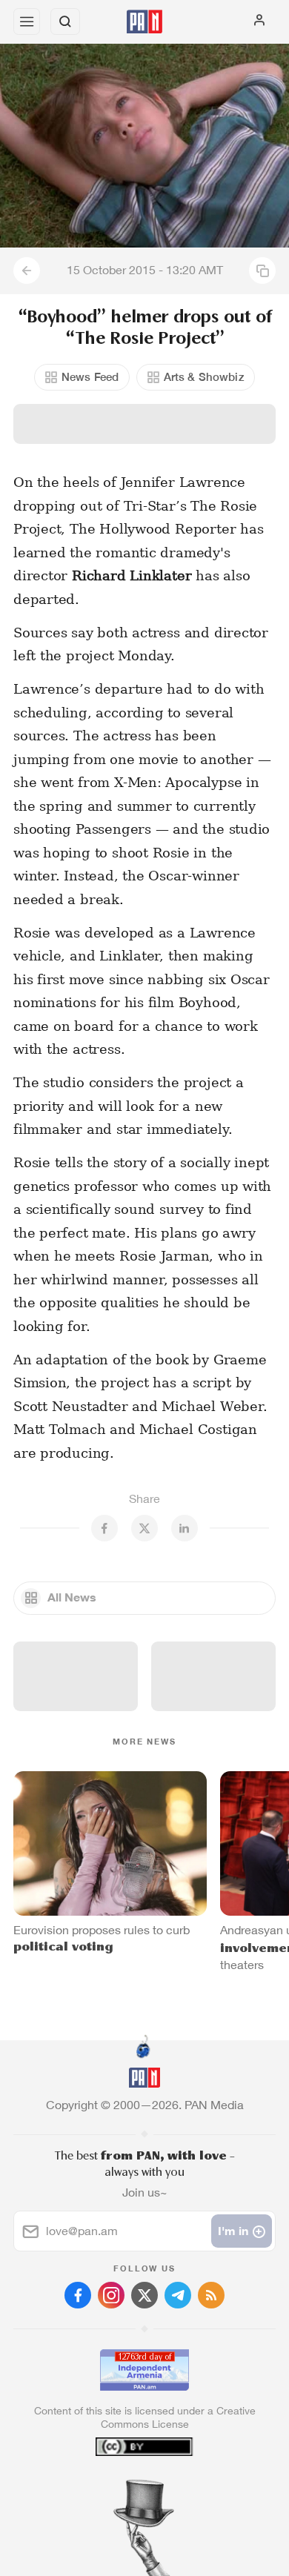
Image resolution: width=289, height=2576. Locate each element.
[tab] (114, 2486)
